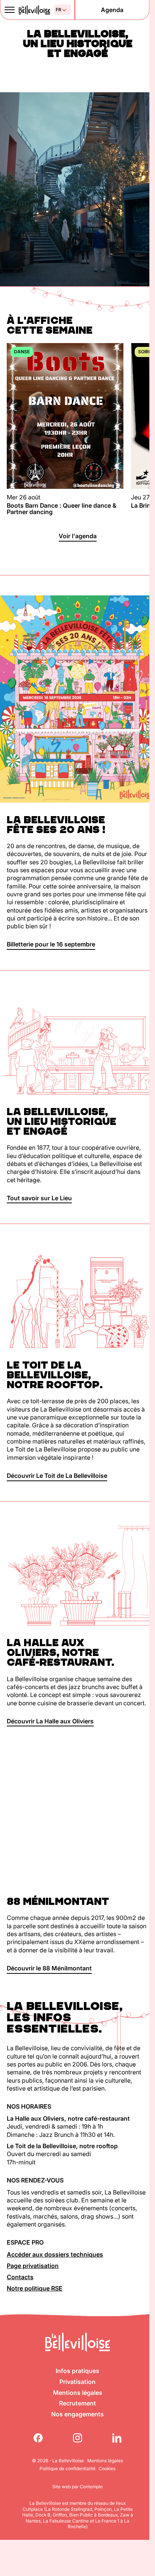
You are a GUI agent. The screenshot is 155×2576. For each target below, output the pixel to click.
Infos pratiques (77, 2371)
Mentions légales (78, 2393)
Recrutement (77, 2403)
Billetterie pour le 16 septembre (51, 944)
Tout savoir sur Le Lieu (39, 1198)
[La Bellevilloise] (34, 10)
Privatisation (77, 2382)
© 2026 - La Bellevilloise (58, 2461)
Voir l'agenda (78, 536)
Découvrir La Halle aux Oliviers (50, 1721)
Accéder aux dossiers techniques (55, 2254)
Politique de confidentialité (68, 2468)
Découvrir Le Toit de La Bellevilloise (57, 1476)
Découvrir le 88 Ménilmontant (49, 1968)
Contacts (20, 2277)
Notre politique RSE (35, 2288)
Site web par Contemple (77, 2487)
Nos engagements (77, 2414)
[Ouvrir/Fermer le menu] (9, 10)
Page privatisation (33, 2266)
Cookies (107, 2468)
